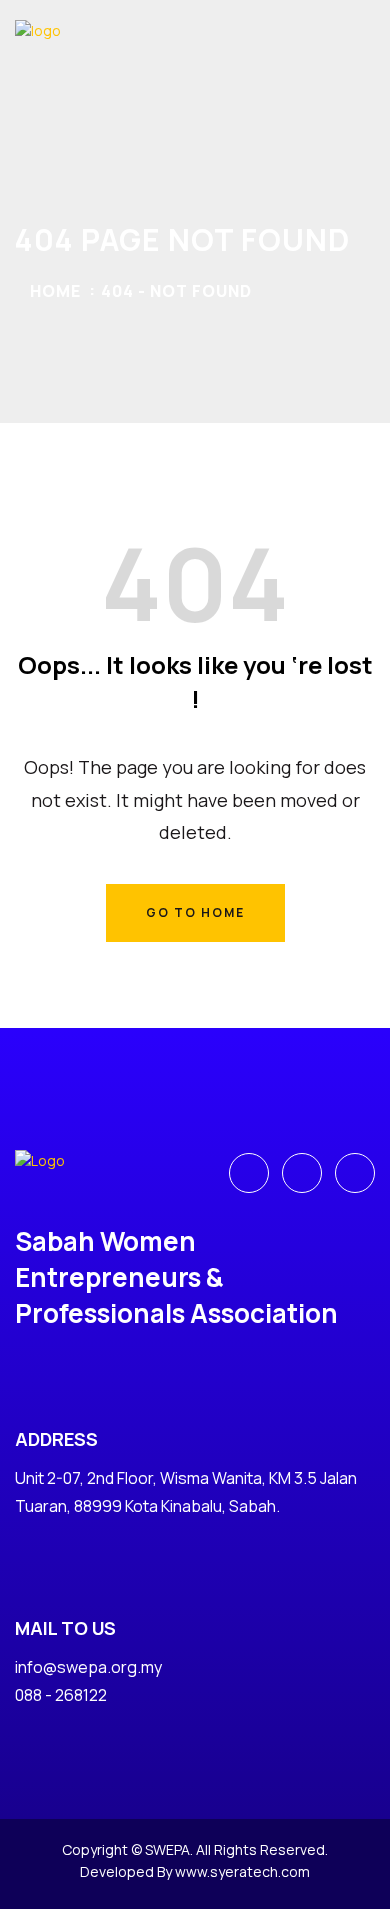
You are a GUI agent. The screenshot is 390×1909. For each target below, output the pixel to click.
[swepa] (75, 53)
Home (55, 291)
